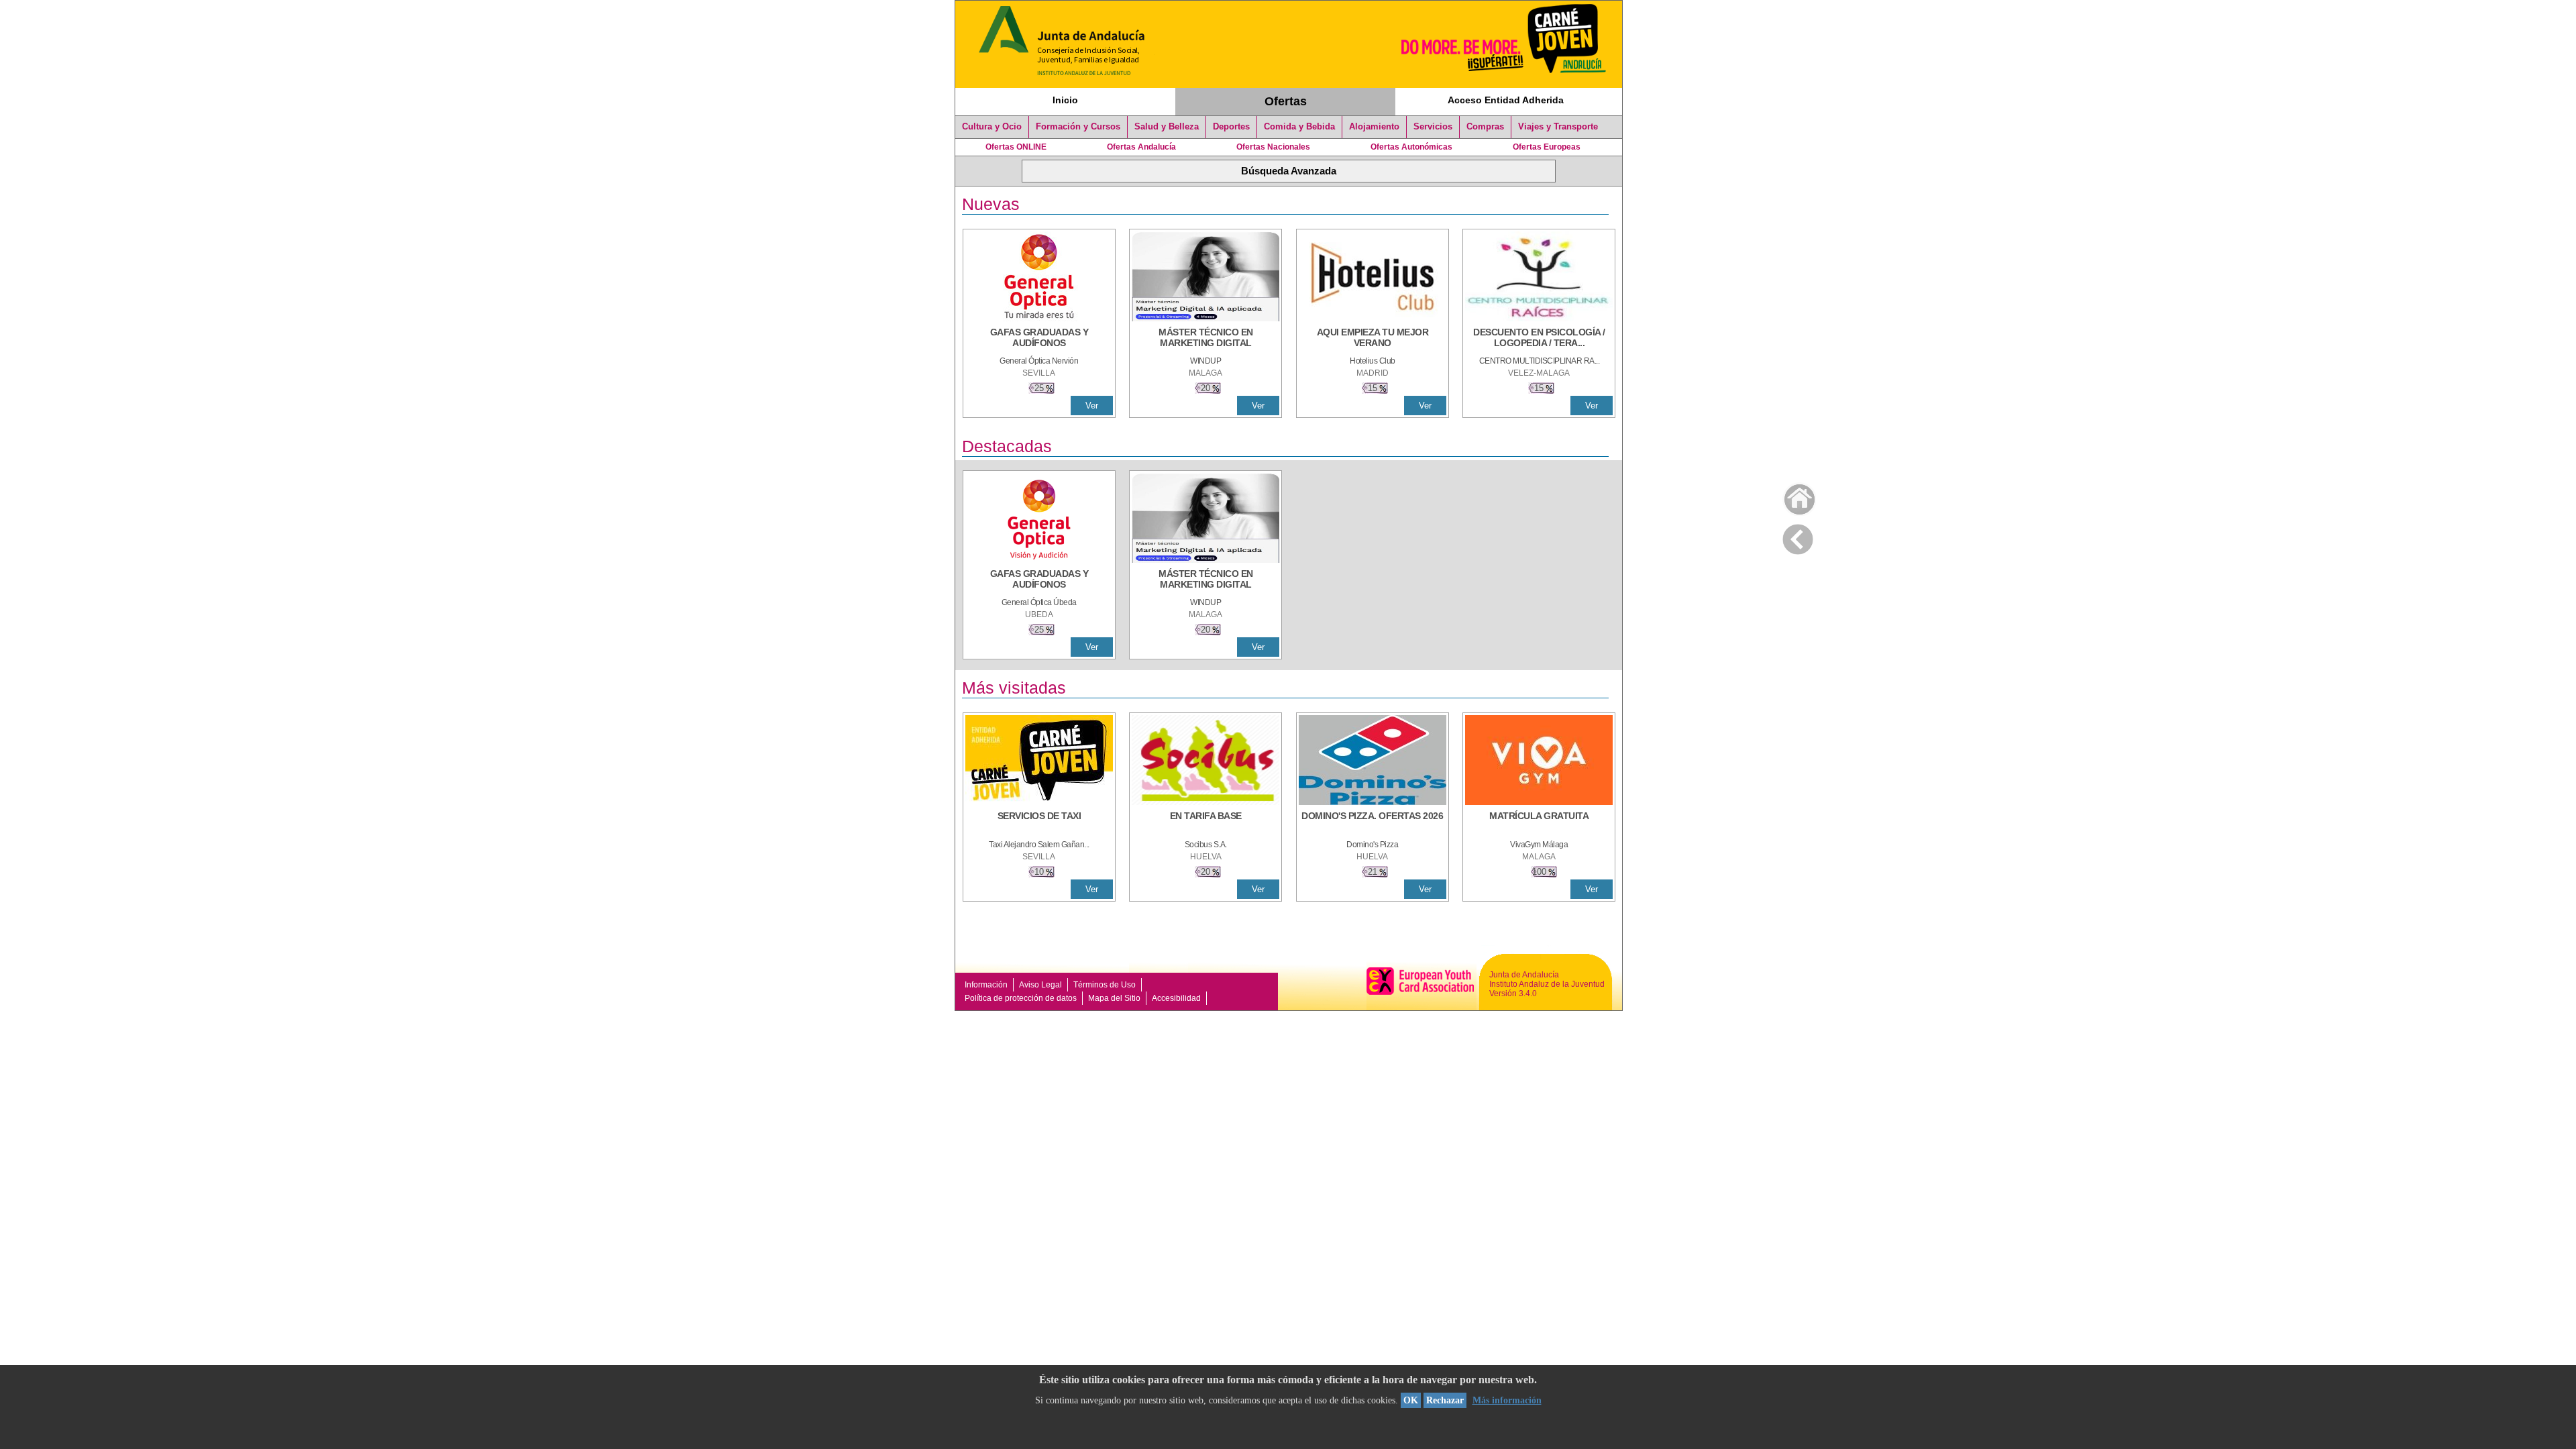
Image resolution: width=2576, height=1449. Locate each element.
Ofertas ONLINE (1016, 147)
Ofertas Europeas (1547, 147)
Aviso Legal (1040, 985)
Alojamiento (1374, 127)
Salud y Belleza (1167, 127)
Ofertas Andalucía (1141, 147)
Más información (1507, 1400)
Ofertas (1286, 101)
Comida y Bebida (1299, 127)
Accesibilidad (1176, 998)
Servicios (1433, 127)
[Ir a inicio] (1791, 496)
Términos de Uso (1105, 985)
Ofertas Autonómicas (1411, 147)
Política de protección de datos (1021, 998)
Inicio (1065, 100)
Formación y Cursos (1078, 127)
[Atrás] (1798, 537)
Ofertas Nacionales (1273, 147)
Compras (1485, 127)
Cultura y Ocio (992, 127)
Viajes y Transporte (1558, 127)
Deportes (1231, 127)
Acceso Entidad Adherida (1506, 100)
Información (986, 985)
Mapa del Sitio (1114, 998)
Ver (1092, 406)
